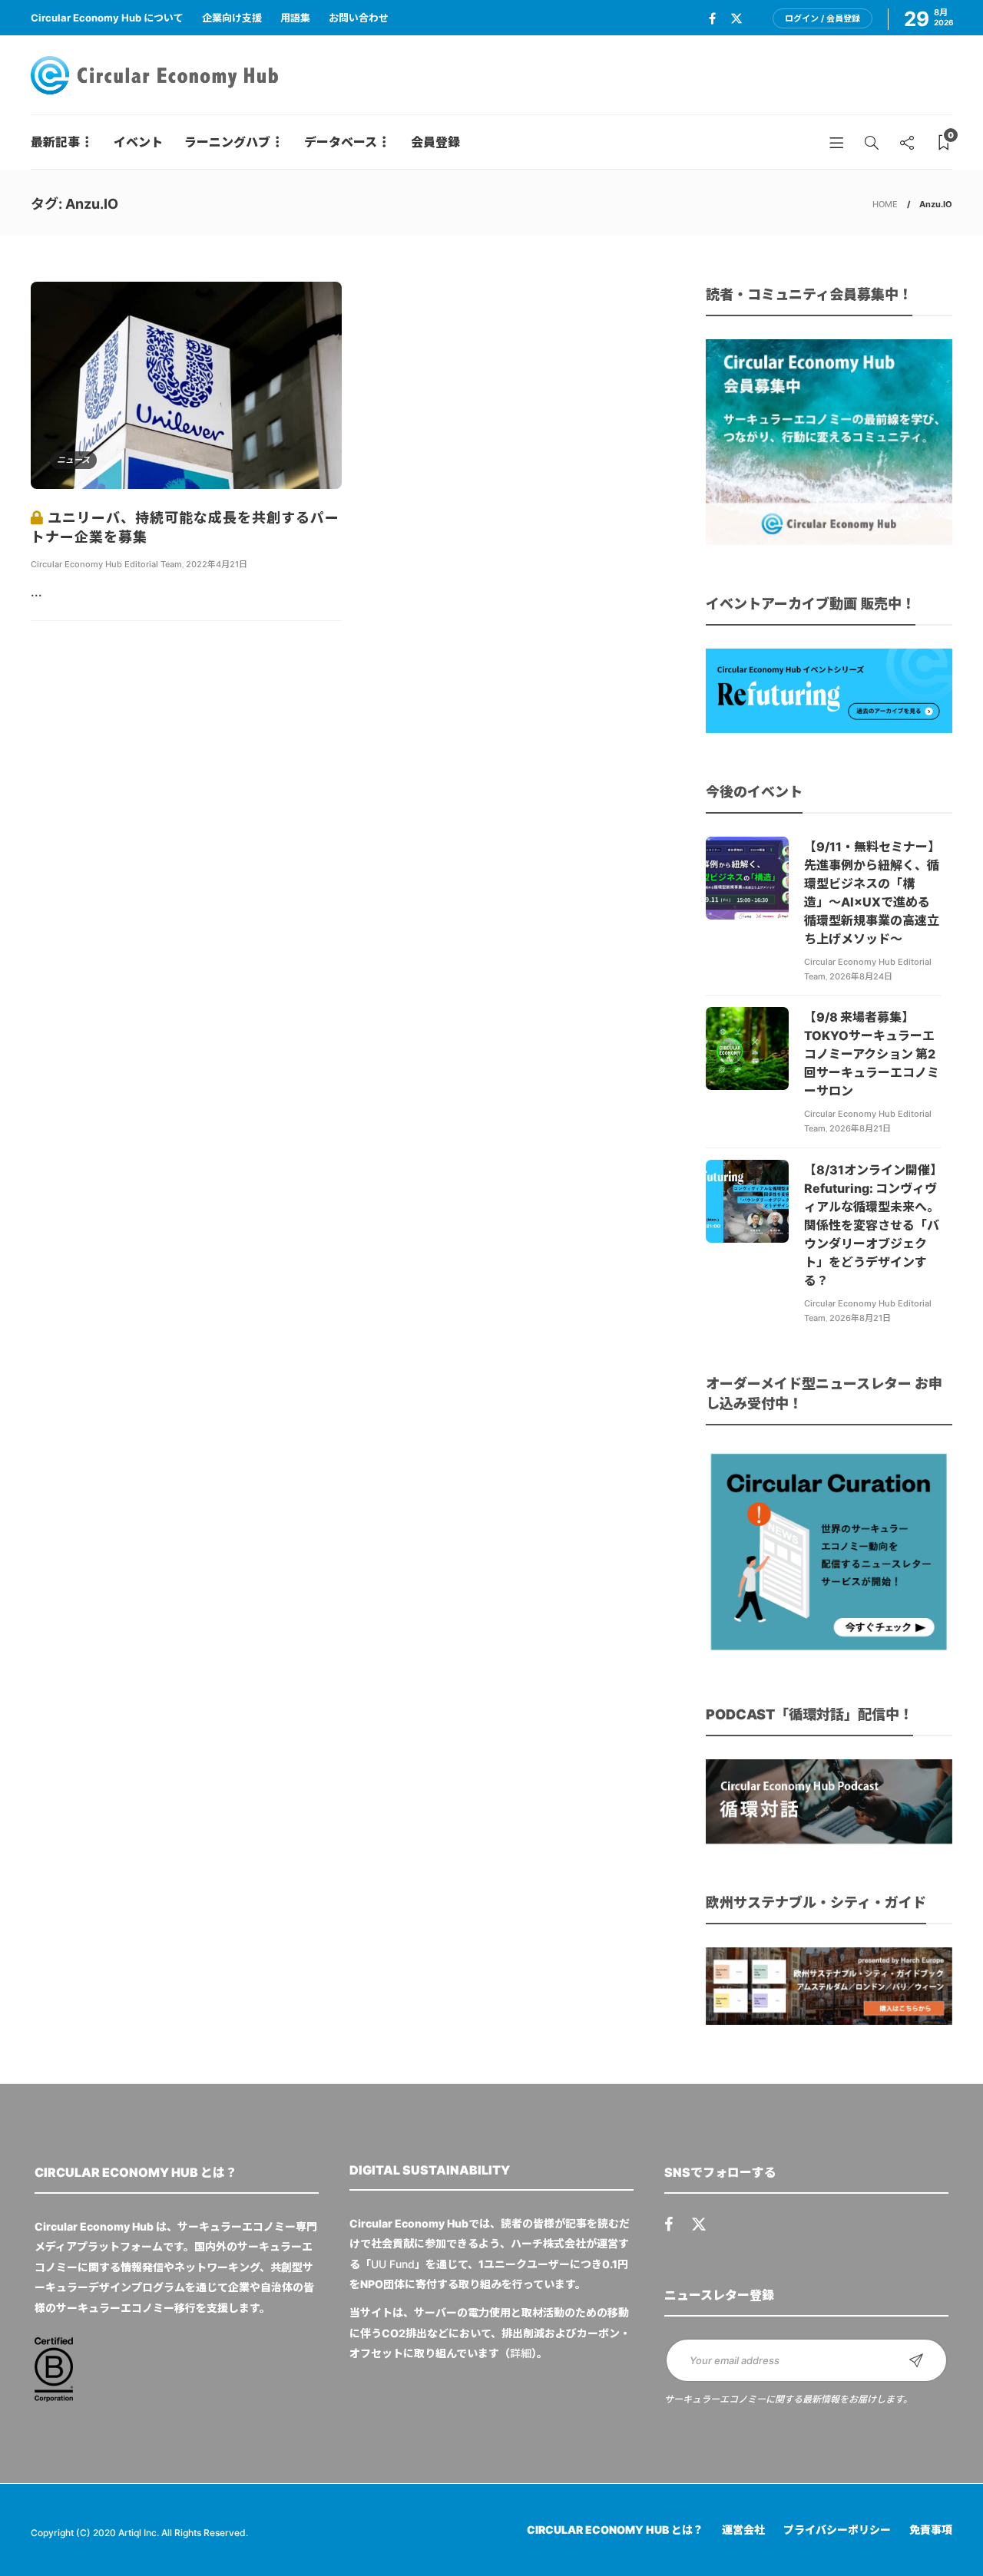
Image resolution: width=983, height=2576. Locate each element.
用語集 (295, 18)
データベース (341, 142)
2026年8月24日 (861, 976)
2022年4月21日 (217, 564)
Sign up (916, 2360)
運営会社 (743, 2530)
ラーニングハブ (227, 142)
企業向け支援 (232, 18)
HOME (885, 204)
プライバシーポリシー (837, 2530)
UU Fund (393, 2264)
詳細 (521, 2353)
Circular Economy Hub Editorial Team (106, 564)
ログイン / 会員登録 (822, 18)
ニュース (73, 460)
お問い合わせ (359, 18)
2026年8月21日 (860, 1128)
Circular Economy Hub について (107, 18)
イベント (138, 142)
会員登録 (435, 142)
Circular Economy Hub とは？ (615, 2530)
